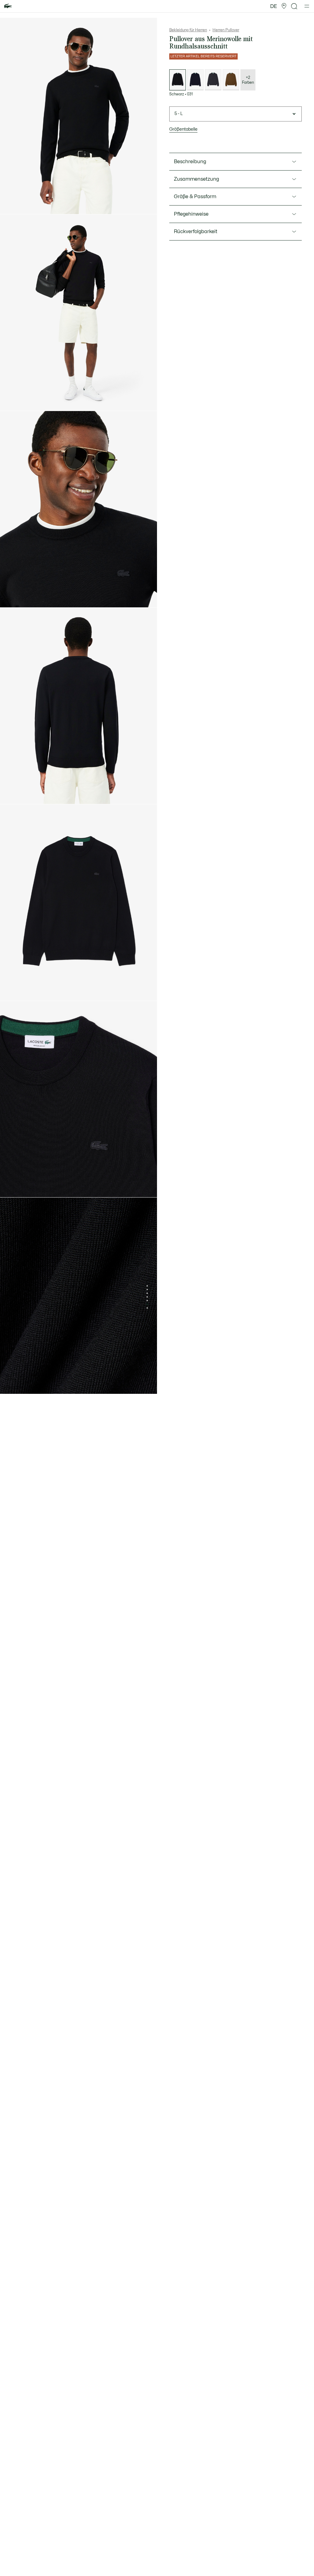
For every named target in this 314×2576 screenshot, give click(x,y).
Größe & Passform (195, 197)
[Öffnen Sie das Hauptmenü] (307, 6)
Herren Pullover (226, 30)
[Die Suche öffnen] (294, 6)
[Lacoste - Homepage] (8, 6)
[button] (284, 6)
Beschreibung (190, 162)
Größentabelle (183, 129)
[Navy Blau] (195, 80)
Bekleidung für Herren (188, 30)
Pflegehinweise (191, 214)
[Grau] (213, 80)
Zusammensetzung (196, 179)
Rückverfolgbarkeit (196, 232)
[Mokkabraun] (231, 80)
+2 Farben (248, 80)
